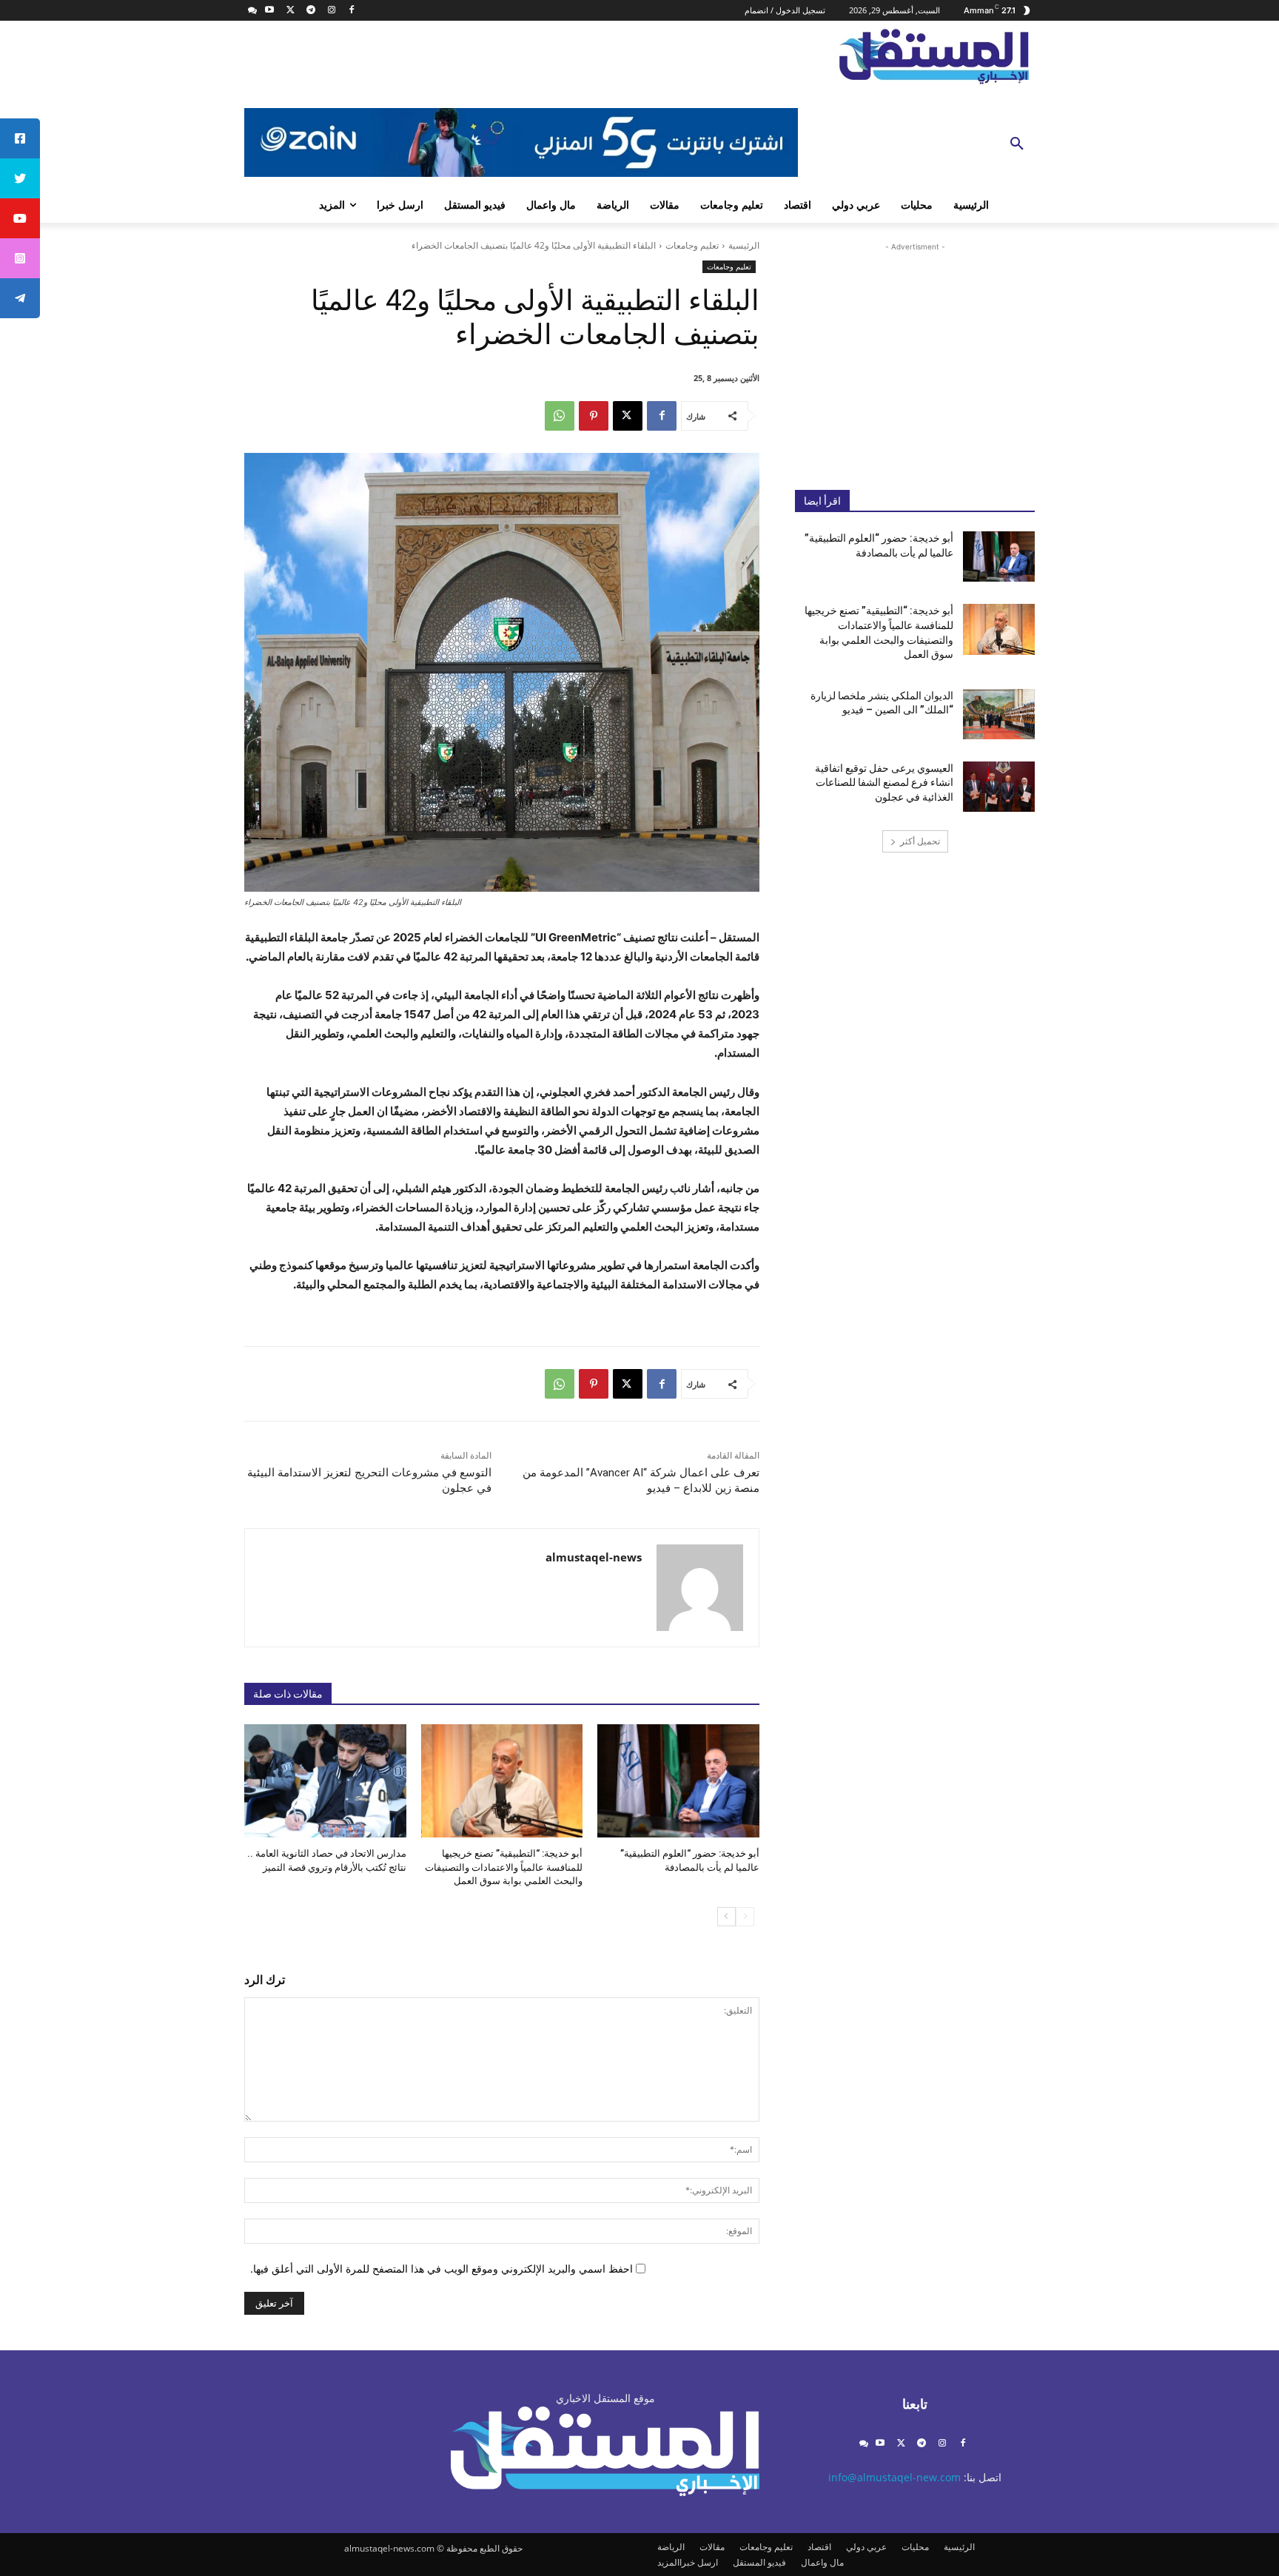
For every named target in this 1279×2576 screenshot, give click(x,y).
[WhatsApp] (560, 416)
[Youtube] (270, 11)
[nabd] (253, 11)
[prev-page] (745, 1917)
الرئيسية (744, 245)
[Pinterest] (594, 416)
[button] (1017, 144)
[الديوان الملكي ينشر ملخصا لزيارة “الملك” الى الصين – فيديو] (999, 714)
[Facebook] (352, 11)
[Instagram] (331, 11)
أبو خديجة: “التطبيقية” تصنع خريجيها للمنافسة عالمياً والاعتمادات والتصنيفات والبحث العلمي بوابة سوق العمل (504, 1867)
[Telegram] (310, 11)
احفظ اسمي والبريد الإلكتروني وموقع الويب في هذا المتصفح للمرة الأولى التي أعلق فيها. (442, 2269)
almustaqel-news (594, 1557)
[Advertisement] (915, 354)
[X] (291, 11)
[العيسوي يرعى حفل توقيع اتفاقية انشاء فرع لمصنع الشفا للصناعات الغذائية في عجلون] (999, 787)
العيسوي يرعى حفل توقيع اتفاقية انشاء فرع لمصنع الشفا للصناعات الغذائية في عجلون (884, 783)
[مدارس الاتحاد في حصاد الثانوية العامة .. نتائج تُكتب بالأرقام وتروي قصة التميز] (325, 1781)
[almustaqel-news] (700, 1588)
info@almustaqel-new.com (894, 2477)
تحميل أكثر (920, 841)
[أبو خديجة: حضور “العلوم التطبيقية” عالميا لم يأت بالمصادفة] (678, 1781)
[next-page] (726, 1917)
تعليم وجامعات (692, 245)
